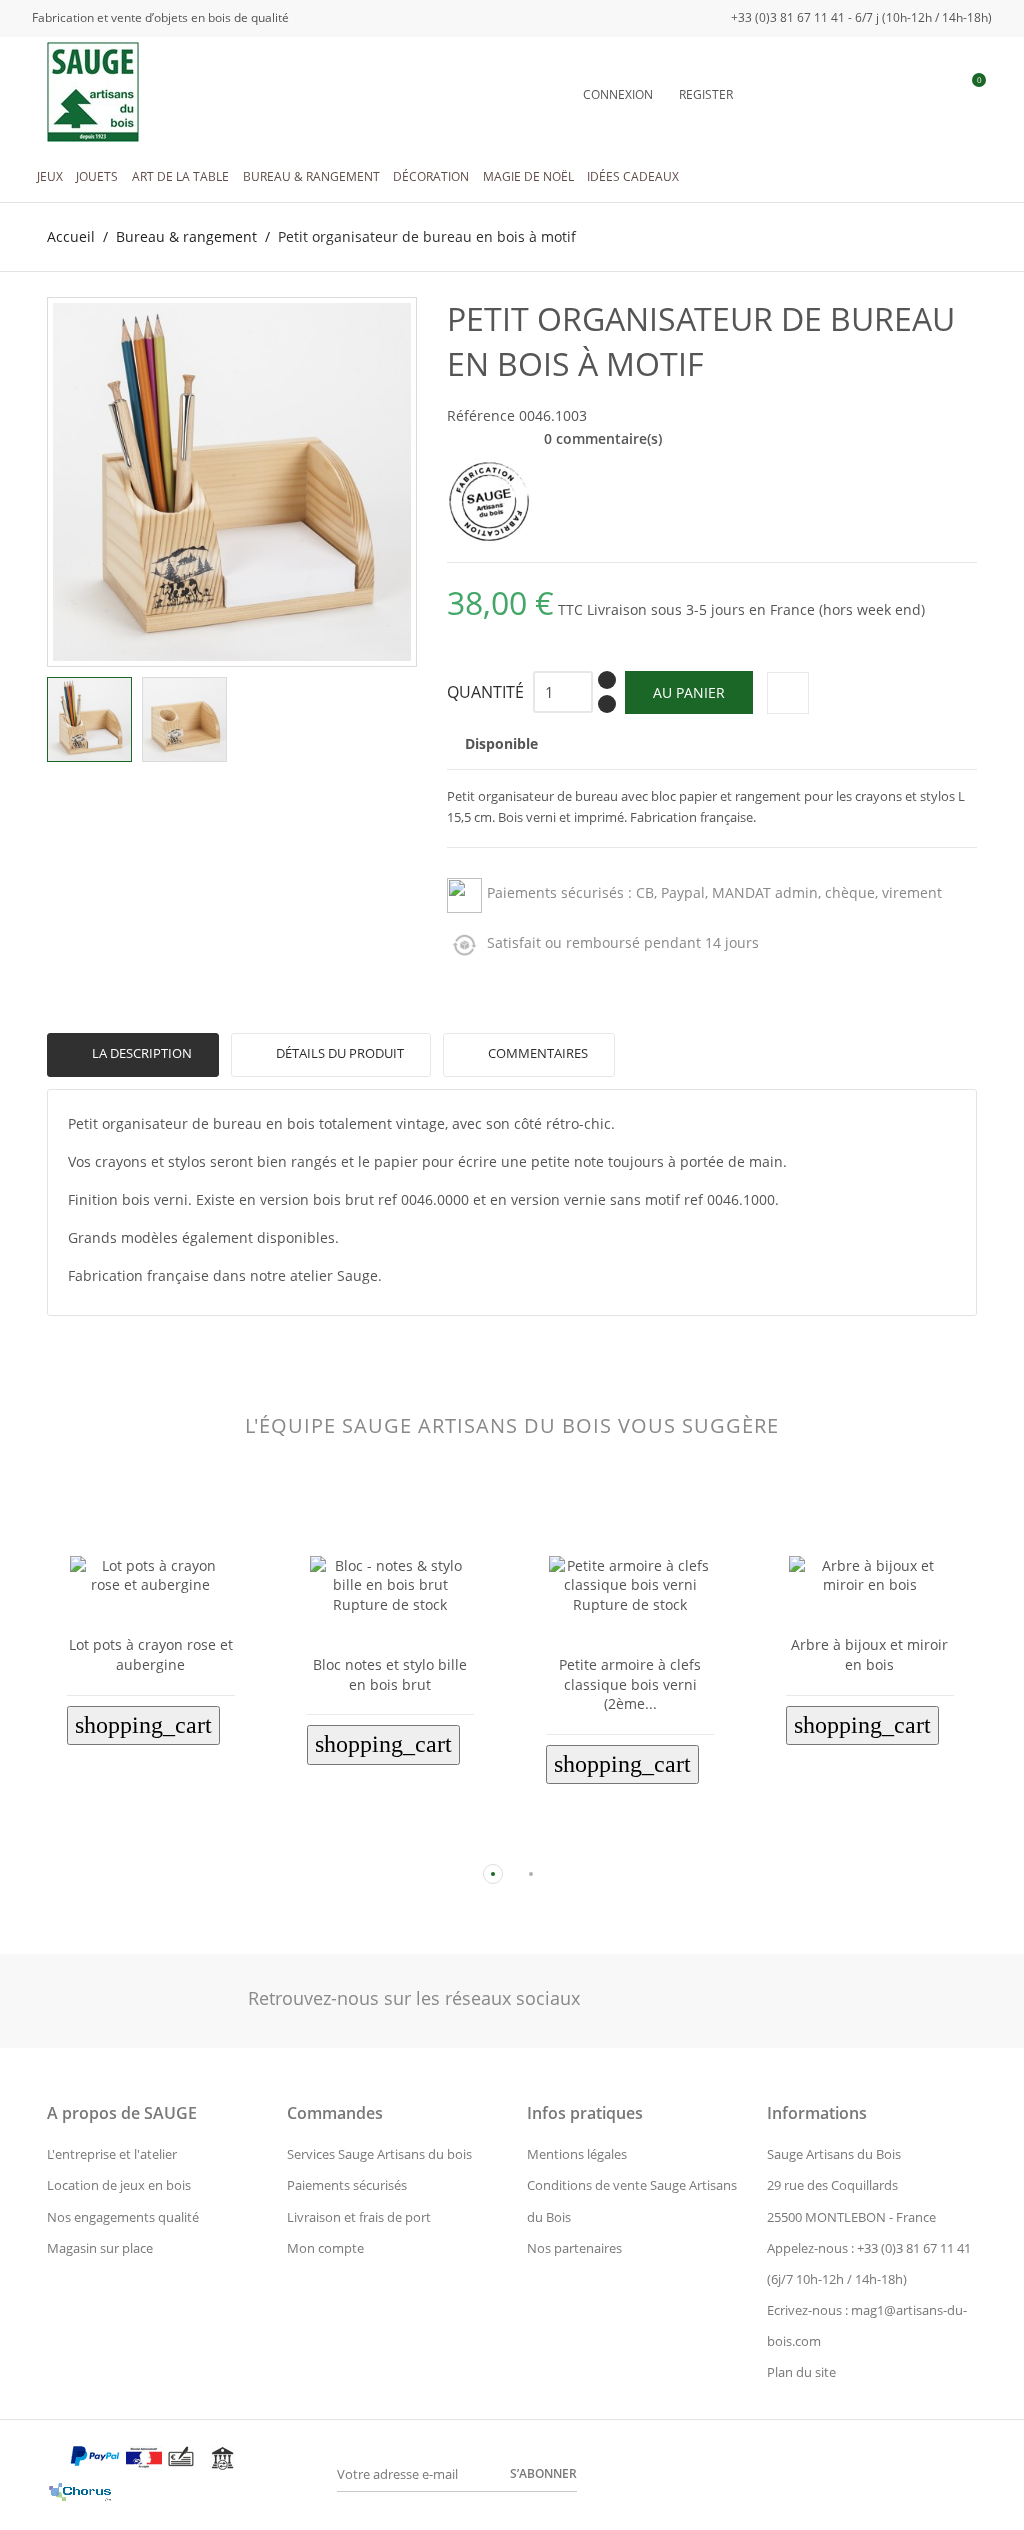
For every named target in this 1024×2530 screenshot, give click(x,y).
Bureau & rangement (311, 176)
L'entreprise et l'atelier (112, 2154)
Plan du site (801, 2372)
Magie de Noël (528, 176)
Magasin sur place (100, 2248)
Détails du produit (338, 1053)
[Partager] (788, 693)
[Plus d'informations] (167, 1842)
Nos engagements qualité (123, 2217)
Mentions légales (577, 2154)
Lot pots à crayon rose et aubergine (151, 1654)
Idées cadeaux (633, 176)
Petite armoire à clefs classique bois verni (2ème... (630, 1684)
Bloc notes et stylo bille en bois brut (390, 1674)
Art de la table (180, 176)
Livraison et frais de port (359, 2217)
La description (140, 1053)
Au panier (689, 692)
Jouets (97, 176)
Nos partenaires (574, 2248)
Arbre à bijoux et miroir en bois (869, 1654)
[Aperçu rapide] (135, 1842)
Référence (481, 415)
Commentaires (536, 1053)
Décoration (431, 176)
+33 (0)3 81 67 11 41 (914, 2248)
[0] (968, 94)
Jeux (50, 176)
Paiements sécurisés (347, 2185)
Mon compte (325, 2248)
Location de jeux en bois (119, 2185)
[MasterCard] (56, 2462)
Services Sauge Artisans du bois (379, 2154)
